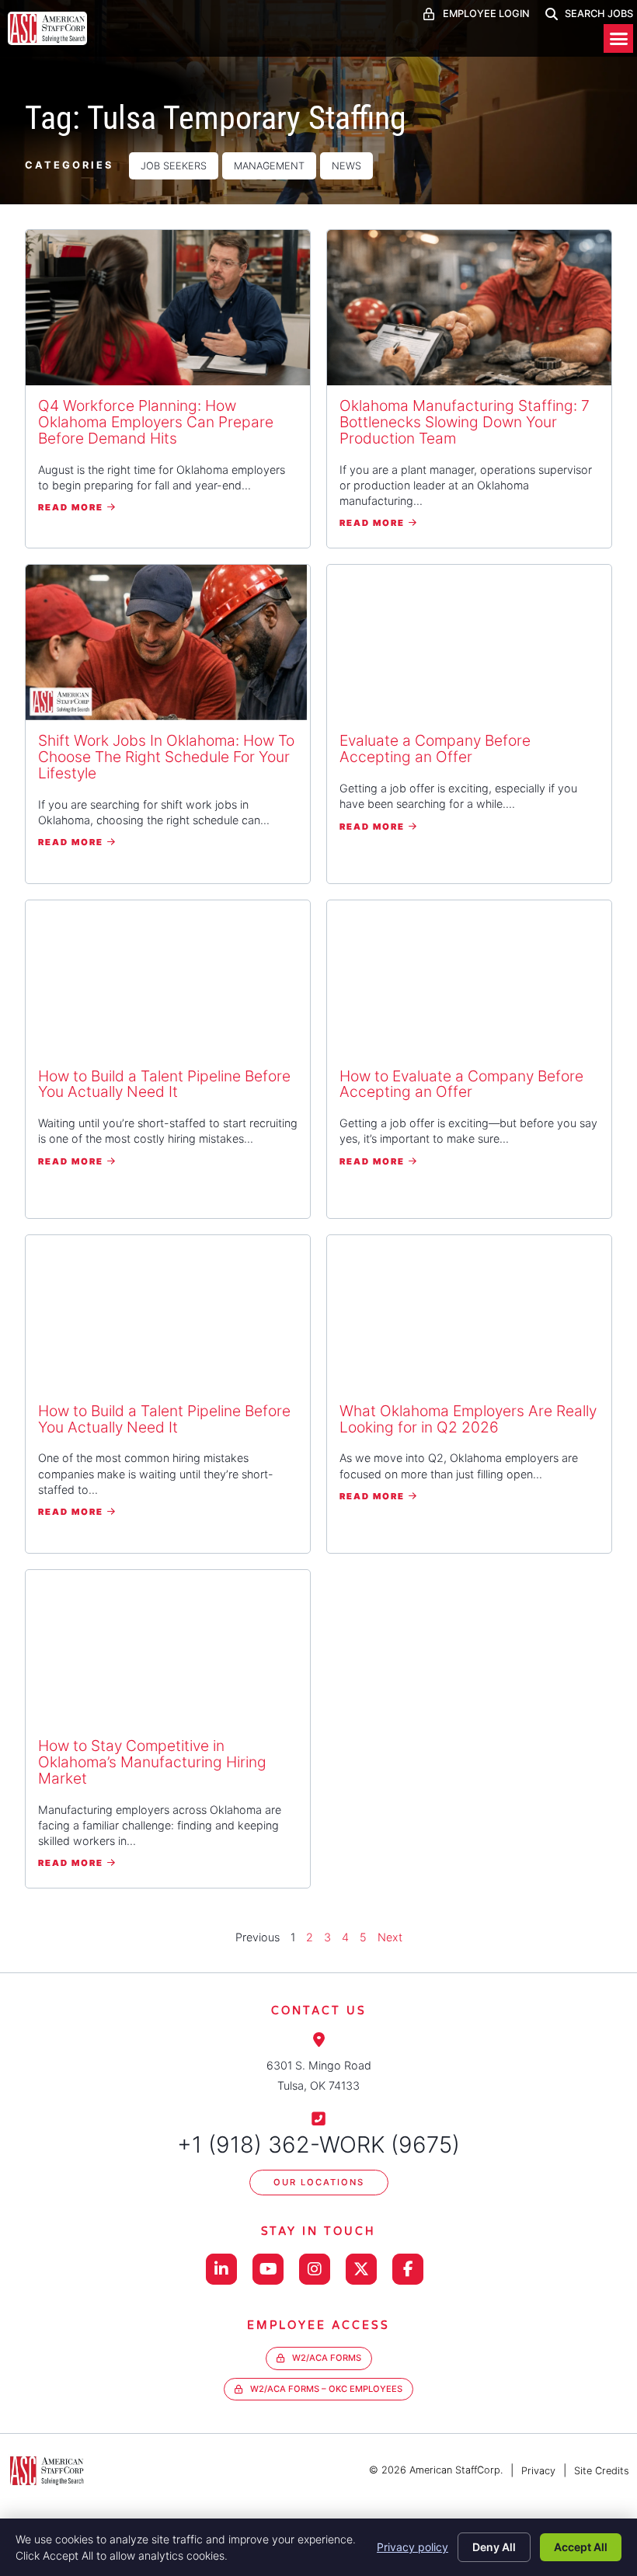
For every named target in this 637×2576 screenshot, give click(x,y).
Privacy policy (412, 2547)
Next (390, 1937)
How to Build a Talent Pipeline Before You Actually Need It (164, 1084)
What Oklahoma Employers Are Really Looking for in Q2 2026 (468, 1419)
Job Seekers (174, 166)
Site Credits (602, 2471)
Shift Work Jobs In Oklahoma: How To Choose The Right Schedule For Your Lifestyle (166, 757)
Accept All (581, 2547)
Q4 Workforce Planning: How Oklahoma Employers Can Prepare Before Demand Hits (156, 422)
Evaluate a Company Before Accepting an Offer (435, 748)
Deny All (494, 2547)
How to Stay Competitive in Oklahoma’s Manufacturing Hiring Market (152, 1762)
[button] (618, 39)
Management (269, 166)
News (346, 166)
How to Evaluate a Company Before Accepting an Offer (461, 1084)
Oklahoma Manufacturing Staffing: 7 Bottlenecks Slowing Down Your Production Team (465, 422)
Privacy (538, 2471)
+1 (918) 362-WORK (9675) (318, 2144)
